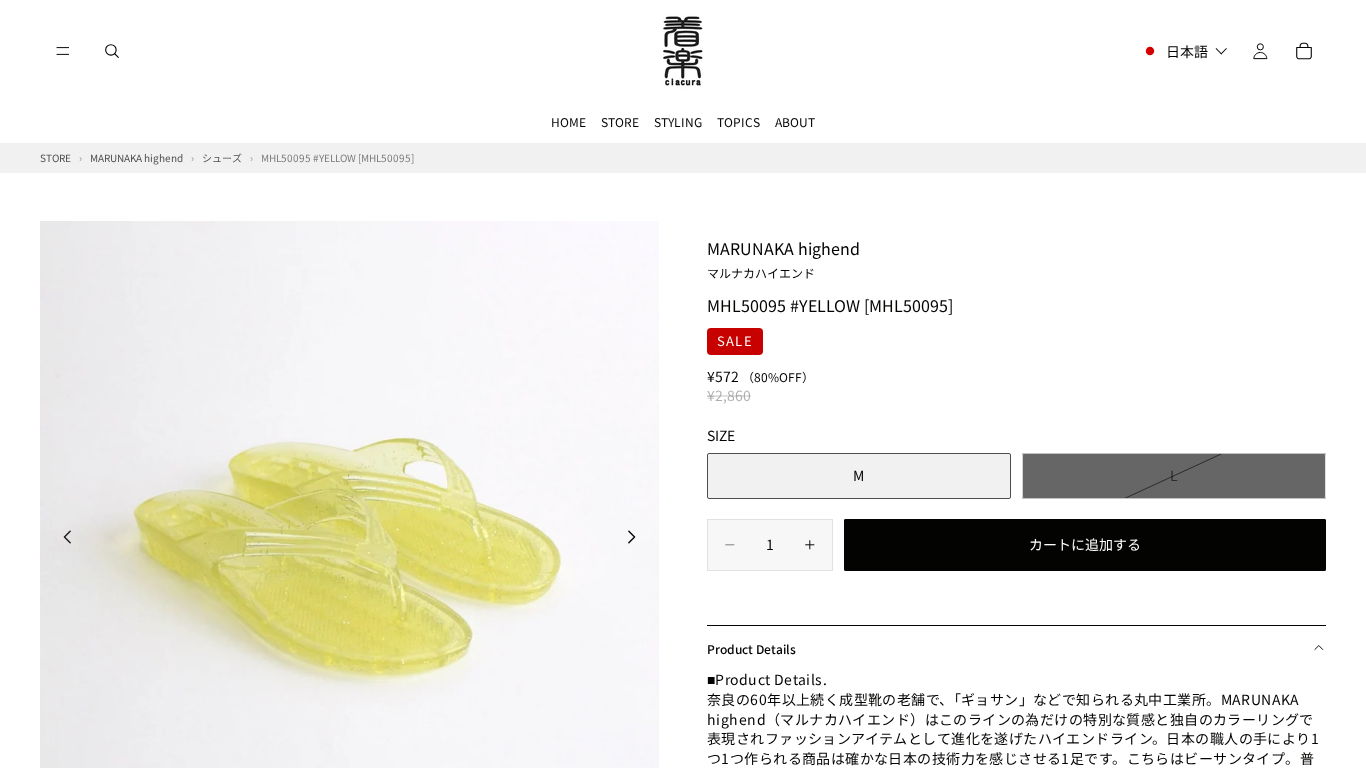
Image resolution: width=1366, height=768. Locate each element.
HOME (568, 121)
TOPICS (738, 121)
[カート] (1304, 51)
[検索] (112, 51)
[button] (1184, 51)
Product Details (751, 648)
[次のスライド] (637, 540)
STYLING (678, 121)
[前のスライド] (62, 540)
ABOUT (795, 121)
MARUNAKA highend (783, 258)
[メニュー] (63, 51)
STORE (620, 121)
